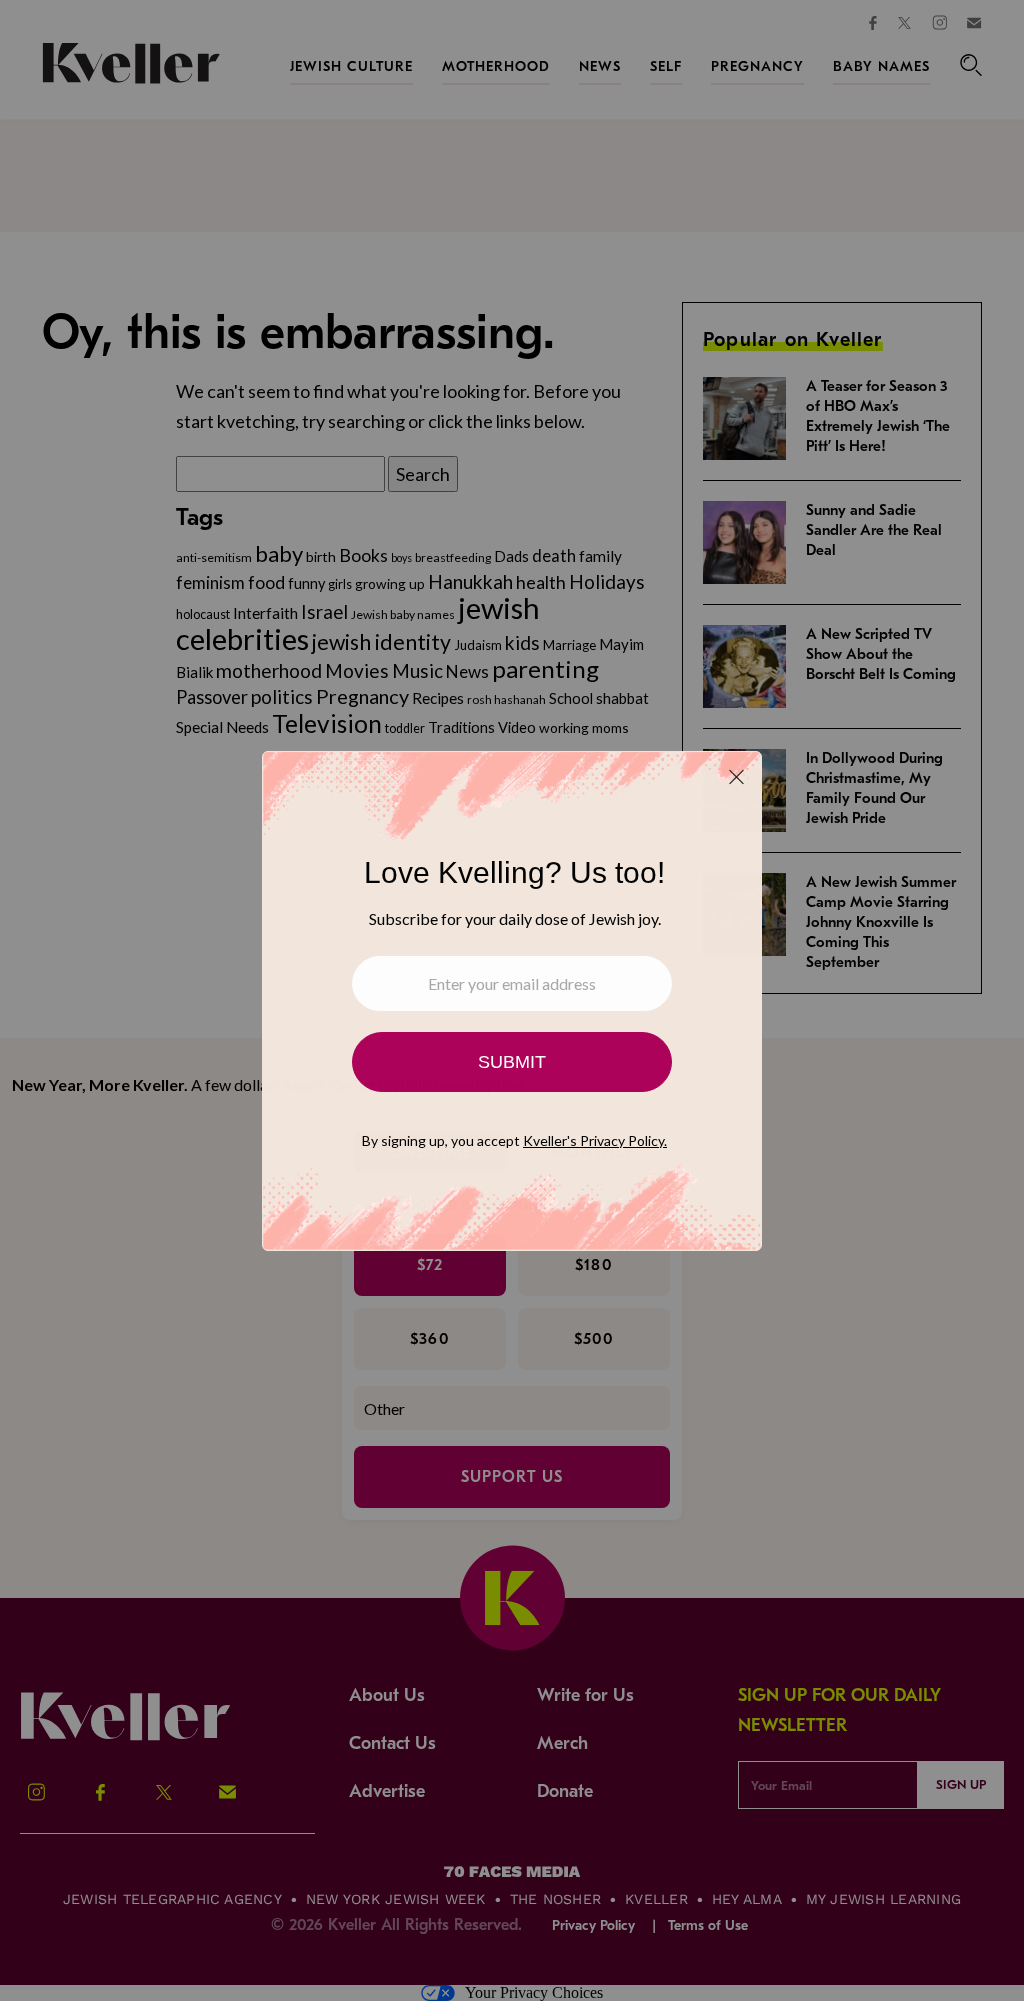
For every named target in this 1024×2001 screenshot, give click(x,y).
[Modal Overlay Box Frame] (512, 1001)
